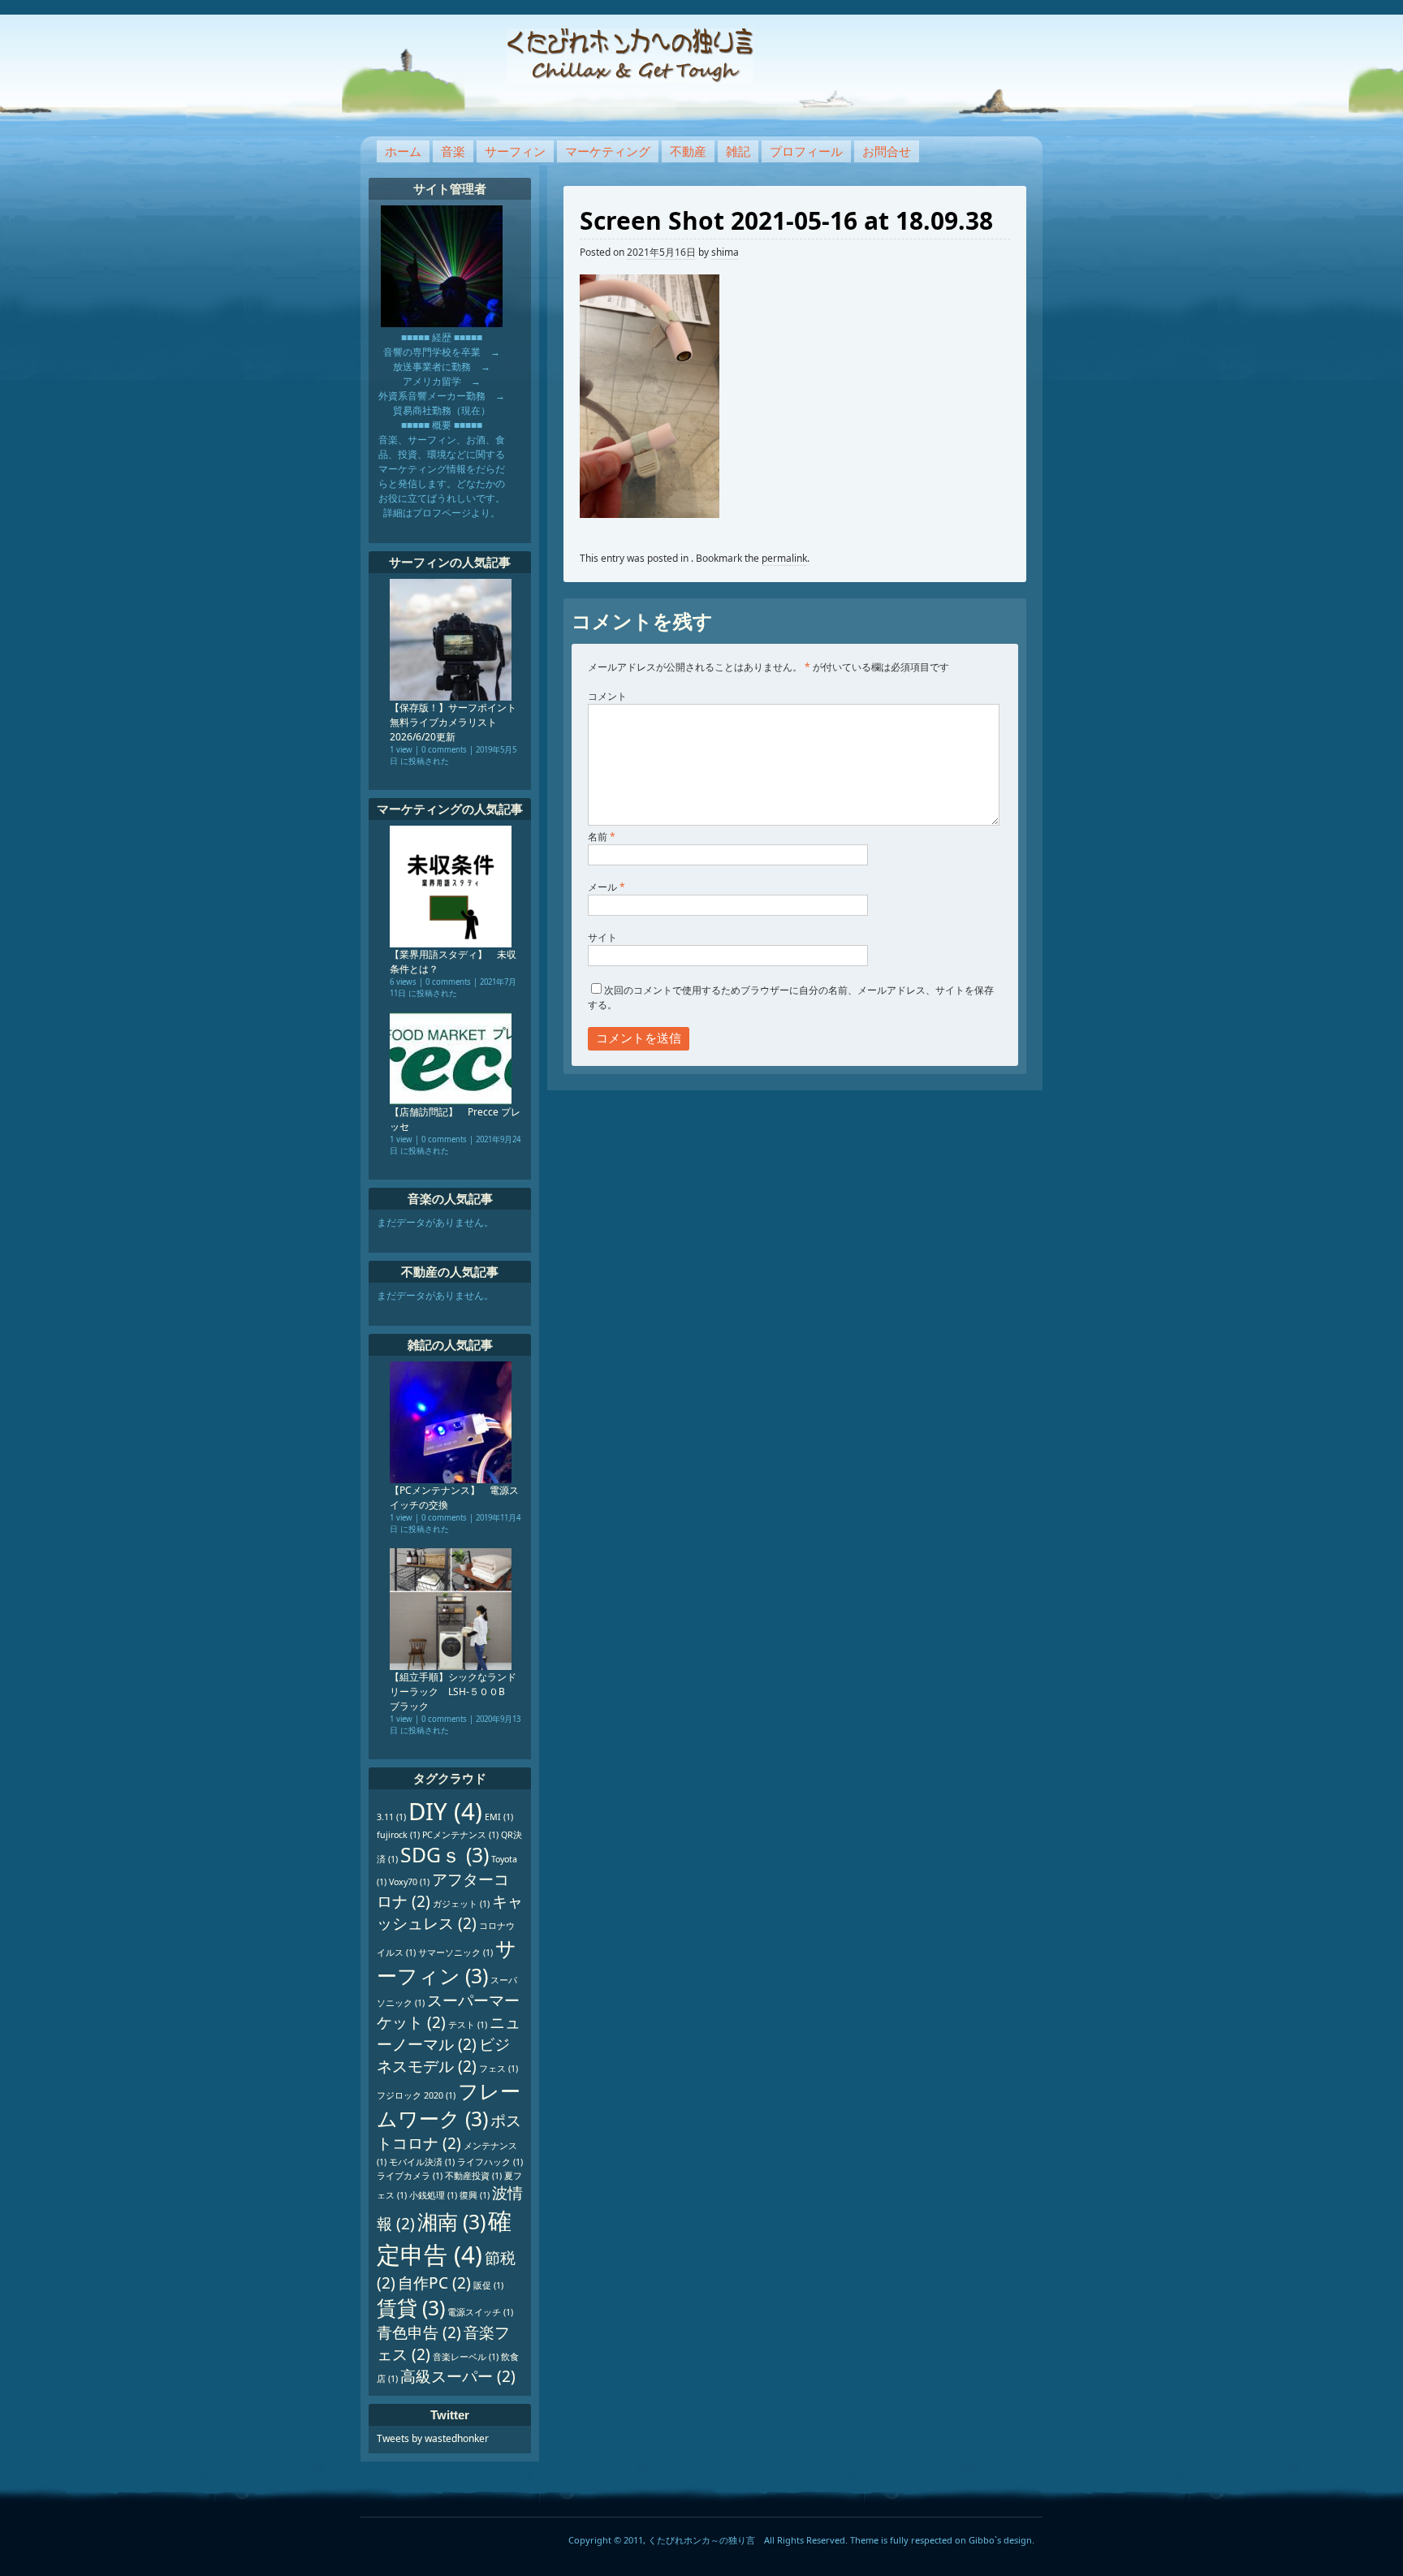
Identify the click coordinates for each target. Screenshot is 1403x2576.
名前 (602, 837)
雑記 (738, 151)
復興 (475, 2195)
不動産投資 (473, 2176)
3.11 (391, 1817)
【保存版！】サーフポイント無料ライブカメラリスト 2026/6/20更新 (453, 722)
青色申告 (419, 2332)
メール (607, 887)
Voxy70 (409, 1882)
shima (725, 252)
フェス (499, 2069)
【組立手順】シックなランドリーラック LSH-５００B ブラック (453, 1691)
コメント (607, 696)
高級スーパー (458, 2376)
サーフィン (515, 151)
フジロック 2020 (416, 2095)
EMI (499, 1817)
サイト (602, 937)
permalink (784, 558)
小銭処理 (433, 2195)
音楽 (453, 151)
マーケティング (608, 151)
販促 (488, 2285)
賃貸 (411, 2308)
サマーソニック (455, 1952)
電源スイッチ (480, 2312)
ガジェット (461, 1904)
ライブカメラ (410, 2176)
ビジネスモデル (443, 2055)
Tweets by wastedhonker (433, 2438)
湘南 (451, 2222)
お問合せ (887, 151)
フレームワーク (449, 2105)
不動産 (688, 151)
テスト (468, 2025)
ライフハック (490, 2162)
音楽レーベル (466, 2357)
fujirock (398, 1835)
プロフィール (806, 151)
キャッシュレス (450, 1912)
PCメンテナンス (460, 1835)
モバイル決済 (422, 2162)
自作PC (434, 2283)
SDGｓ (445, 1855)
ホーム (403, 151)
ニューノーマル (449, 2033)
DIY (445, 1811)
